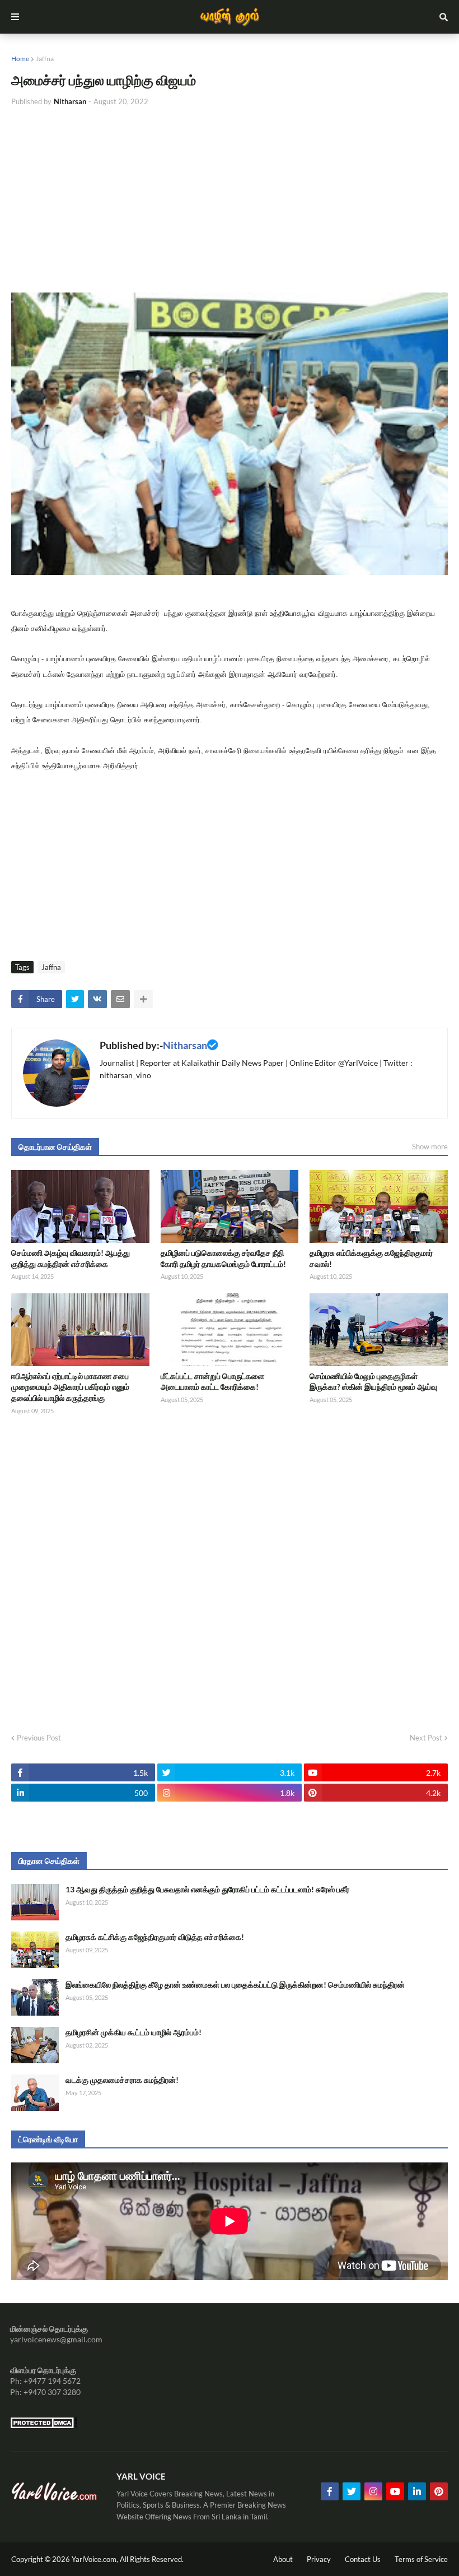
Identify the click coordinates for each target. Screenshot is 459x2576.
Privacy (319, 2559)
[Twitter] (75, 999)
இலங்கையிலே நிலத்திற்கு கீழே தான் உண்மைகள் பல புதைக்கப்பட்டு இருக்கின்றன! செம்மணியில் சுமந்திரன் (235, 1985)
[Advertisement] (230, 200)
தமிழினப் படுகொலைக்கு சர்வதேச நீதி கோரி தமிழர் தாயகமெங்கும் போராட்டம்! (223, 1258)
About (283, 2559)
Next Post (426, 1738)
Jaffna (45, 59)
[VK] (97, 999)
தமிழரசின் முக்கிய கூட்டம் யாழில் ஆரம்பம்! (134, 2032)
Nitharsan (185, 1045)
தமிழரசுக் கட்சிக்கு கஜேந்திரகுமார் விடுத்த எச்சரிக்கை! (155, 1937)
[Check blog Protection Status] (44, 2426)
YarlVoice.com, (96, 2559)
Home (20, 59)
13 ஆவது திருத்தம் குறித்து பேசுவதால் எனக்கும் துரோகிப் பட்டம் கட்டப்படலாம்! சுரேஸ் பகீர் (207, 1889)
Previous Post (39, 1738)
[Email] (120, 999)
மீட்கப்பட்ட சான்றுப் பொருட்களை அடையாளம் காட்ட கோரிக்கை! (212, 1382)
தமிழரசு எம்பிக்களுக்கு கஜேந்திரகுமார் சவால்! (371, 1258)
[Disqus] (230, 1570)
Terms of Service (421, 2559)
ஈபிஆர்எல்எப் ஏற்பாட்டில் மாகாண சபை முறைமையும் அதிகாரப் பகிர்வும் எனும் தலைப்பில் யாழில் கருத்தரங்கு (70, 1387)
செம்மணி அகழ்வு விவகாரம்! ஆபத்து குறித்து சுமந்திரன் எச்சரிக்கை (71, 1258)
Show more (430, 1147)
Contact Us (363, 2559)
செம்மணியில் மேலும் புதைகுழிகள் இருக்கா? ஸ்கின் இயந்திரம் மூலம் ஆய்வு (373, 1382)
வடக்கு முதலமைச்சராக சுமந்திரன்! (122, 2080)
